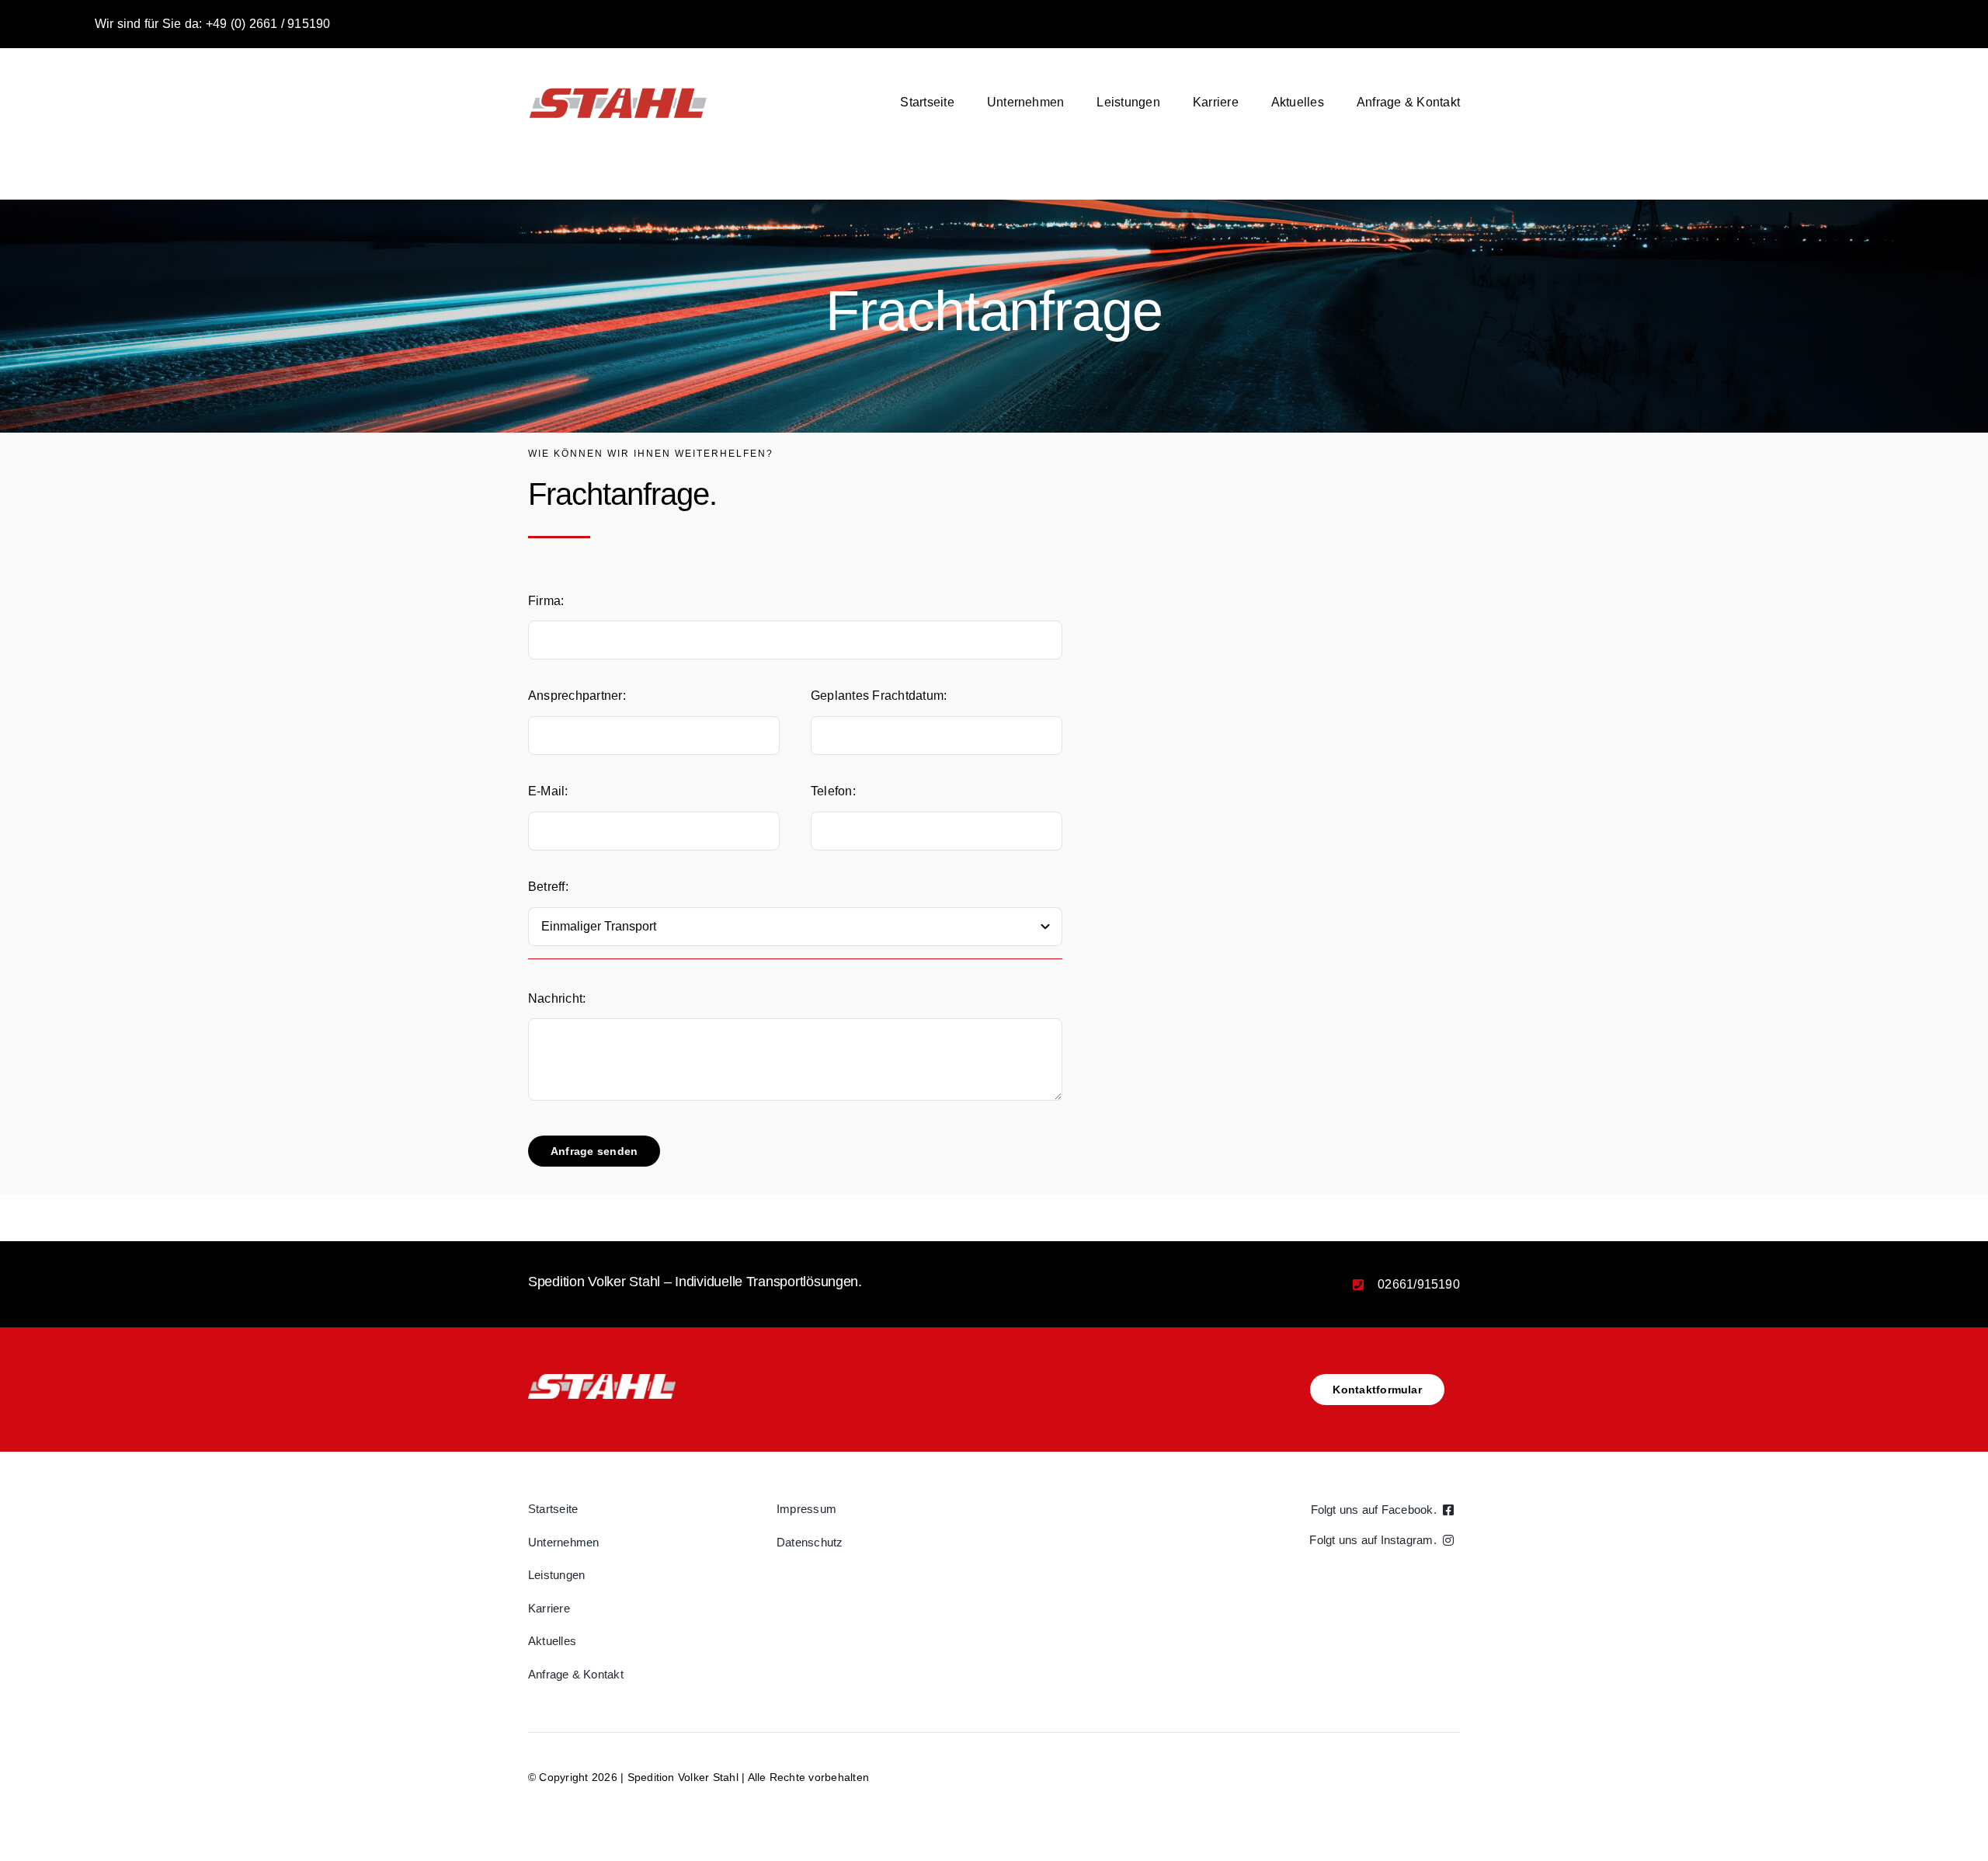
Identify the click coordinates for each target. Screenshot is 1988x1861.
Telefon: (833, 791)
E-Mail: (548, 791)
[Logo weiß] (602, 1380)
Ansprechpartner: (577, 696)
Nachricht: (557, 998)
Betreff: (548, 887)
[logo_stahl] (618, 88)
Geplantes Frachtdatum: (879, 696)
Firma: (546, 601)
